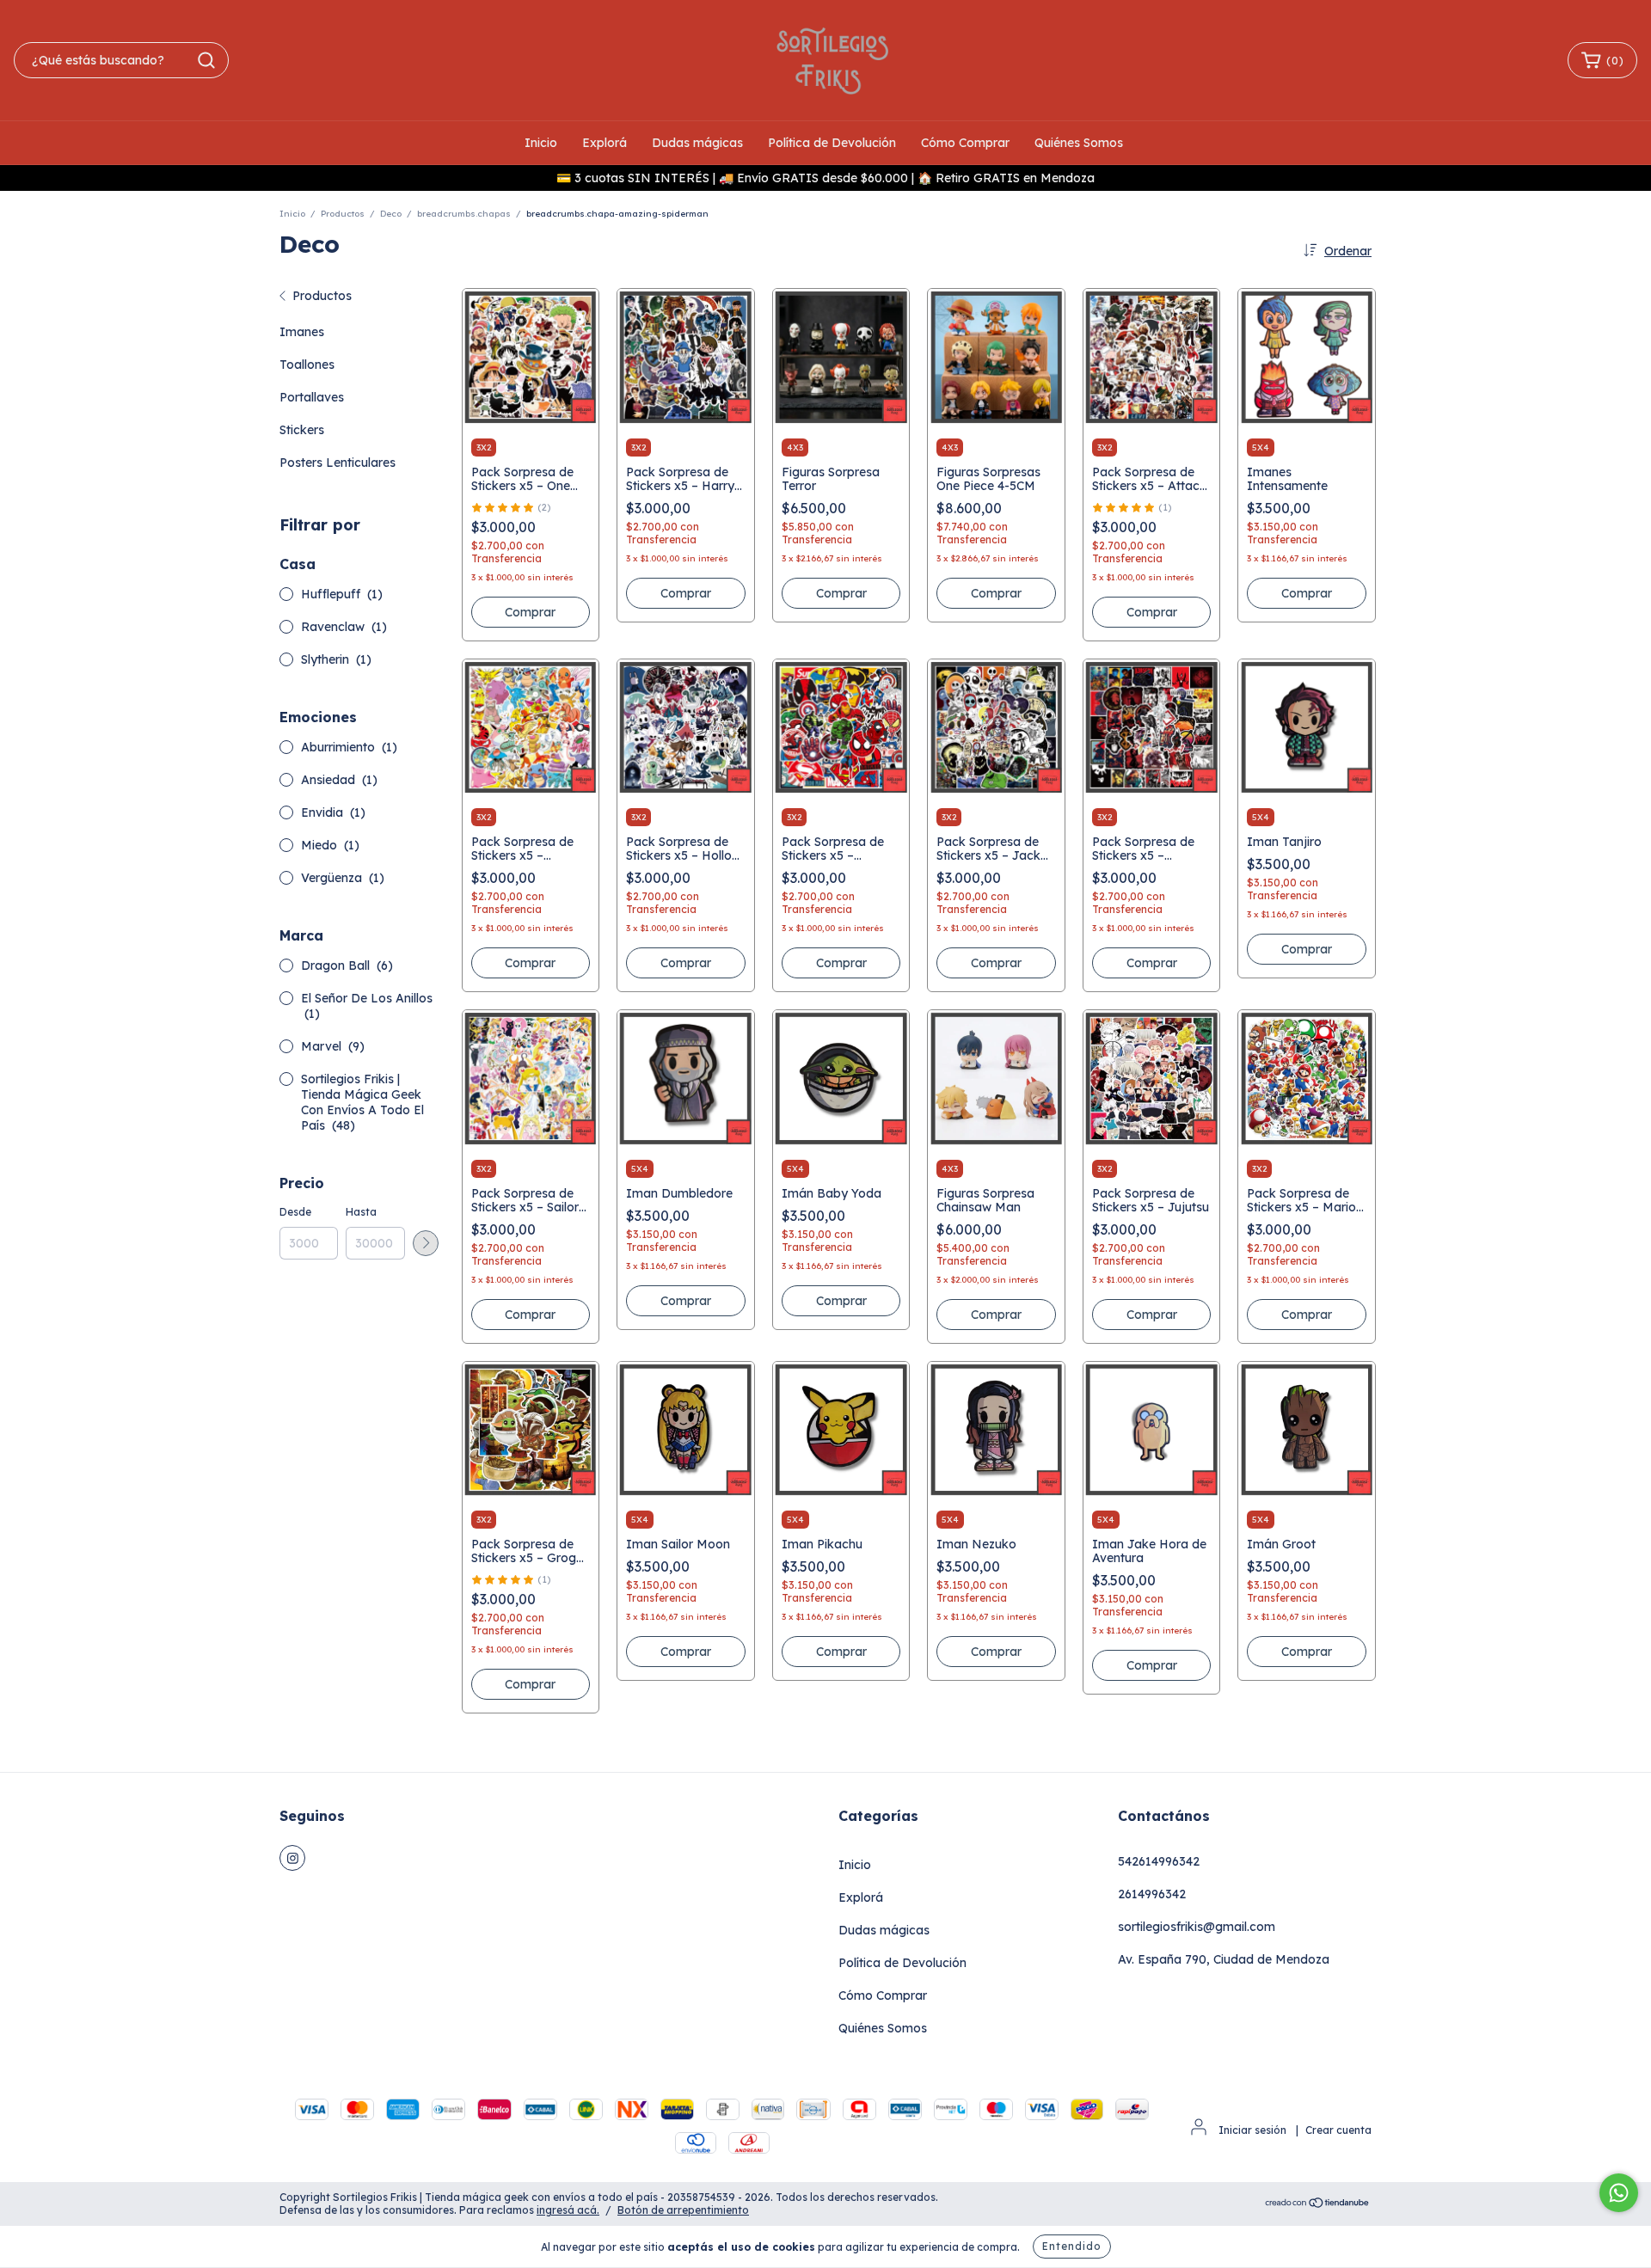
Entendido (1072, 2246)
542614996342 (1159, 1861)
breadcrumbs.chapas (464, 214)
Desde (295, 1212)
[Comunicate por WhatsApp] (1619, 2193)
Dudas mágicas (697, 143)
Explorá (605, 143)
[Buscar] (206, 60)
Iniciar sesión (1252, 2130)
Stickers (302, 430)
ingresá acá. (568, 2210)
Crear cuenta (1338, 2130)
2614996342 (1152, 1894)
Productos (343, 214)
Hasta (361, 1212)
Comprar (1307, 593)
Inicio (541, 143)
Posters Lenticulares (338, 463)
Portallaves (312, 397)
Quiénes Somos (1079, 143)
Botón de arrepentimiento (683, 2210)
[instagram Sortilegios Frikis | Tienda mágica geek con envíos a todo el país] (292, 1858)
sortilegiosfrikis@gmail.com (1197, 1927)
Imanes (302, 332)
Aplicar (426, 1243)
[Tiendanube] (1318, 2205)
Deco (391, 214)
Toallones (307, 365)
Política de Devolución (832, 143)
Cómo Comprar (965, 143)
